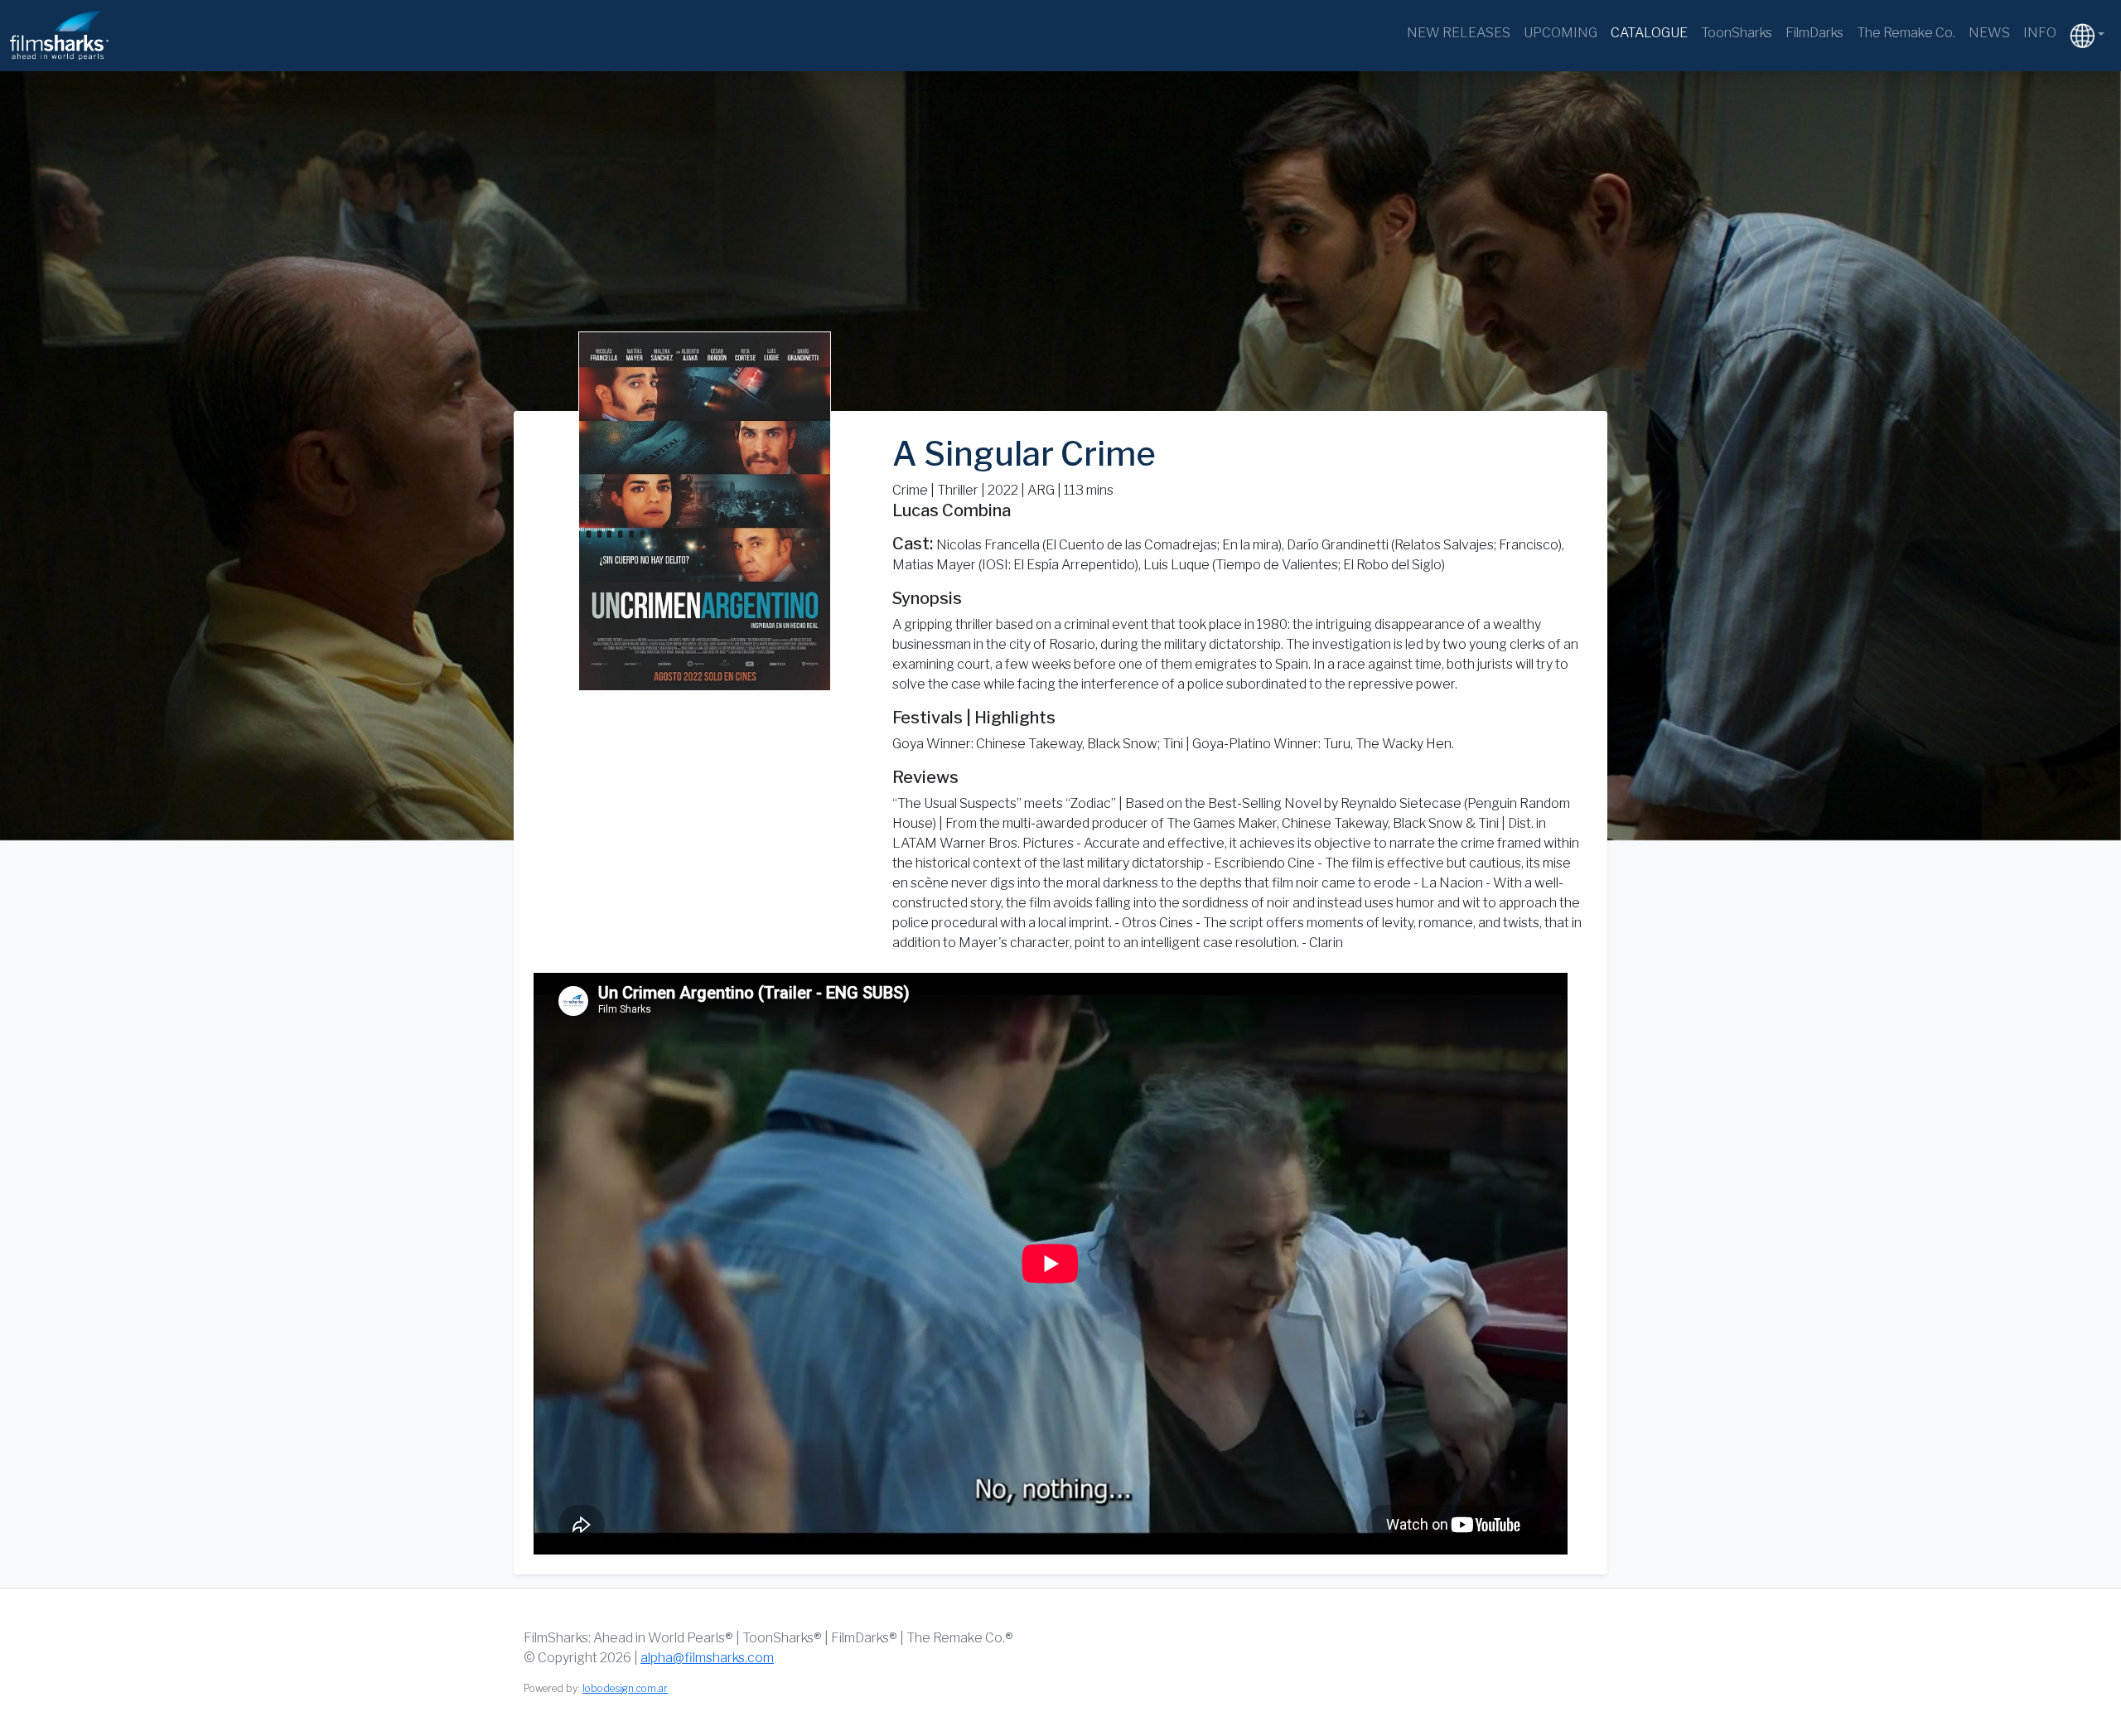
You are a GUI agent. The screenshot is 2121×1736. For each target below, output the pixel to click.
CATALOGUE (1649, 33)
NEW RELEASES (1459, 33)
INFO (2040, 33)
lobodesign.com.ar (625, 1688)
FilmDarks (1814, 33)
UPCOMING (1561, 33)
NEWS (1989, 33)
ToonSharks (1737, 33)
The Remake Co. (1906, 33)
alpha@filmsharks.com (707, 1658)
